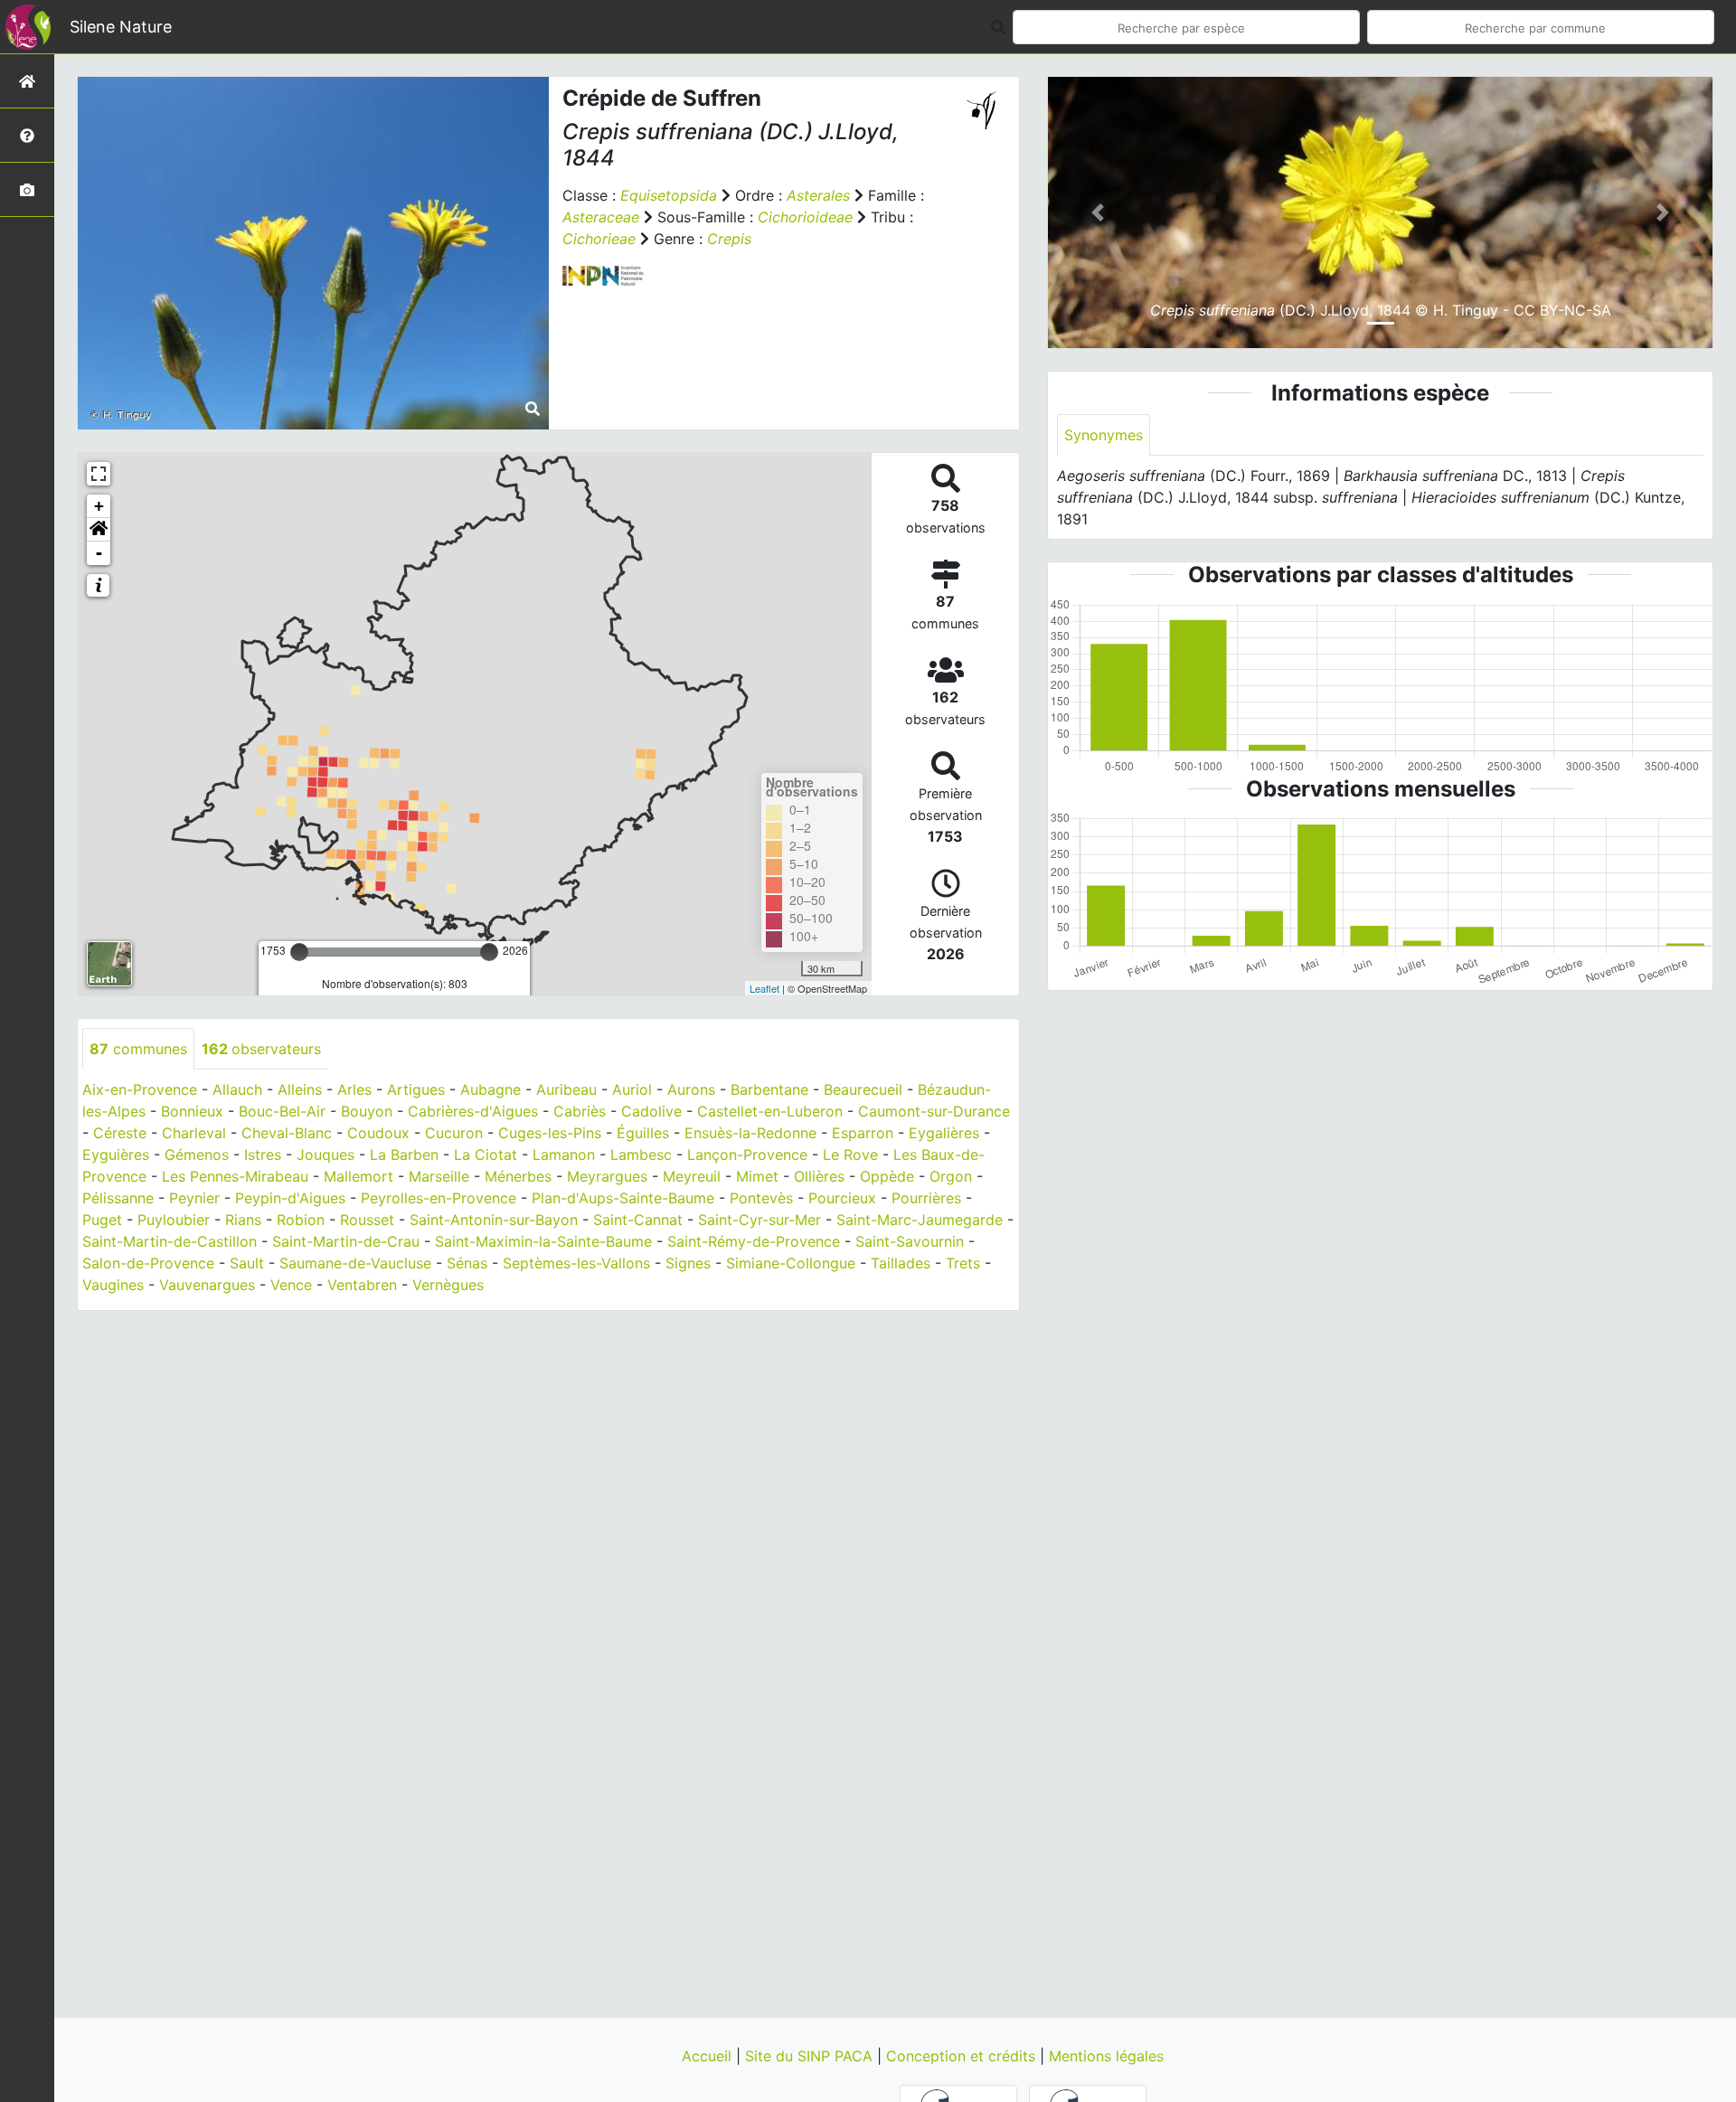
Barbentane (769, 1089)
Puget (102, 1220)
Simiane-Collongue (791, 1263)
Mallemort (359, 1176)
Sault (247, 1263)
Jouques (325, 1155)
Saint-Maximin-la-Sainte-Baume (543, 1241)
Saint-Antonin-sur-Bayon (494, 1220)
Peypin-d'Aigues (290, 1198)
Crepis (729, 239)
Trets (963, 1263)
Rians (243, 1220)
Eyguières (116, 1155)
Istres (263, 1155)
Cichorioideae (805, 217)
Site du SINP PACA (811, 2056)
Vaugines (113, 1285)
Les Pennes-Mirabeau (235, 1176)
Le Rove (850, 1155)
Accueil (709, 2056)
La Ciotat (486, 1155)
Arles (354, 1089)
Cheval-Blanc (287, 1133)
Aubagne (491, 1089)
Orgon (951, 1176)
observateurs (261, 1049)
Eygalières (944, 1133)
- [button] (99, 553)
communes (138, 1049)
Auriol (632, 1089)
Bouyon (367, 1111)
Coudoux (378, 1133)
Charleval (194, 1133)
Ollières (819, 1176)
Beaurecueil (863, 1089)
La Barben (404, 1155)
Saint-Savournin (910, 1241)
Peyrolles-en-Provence (439, 1198)
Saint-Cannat (638, 1220)
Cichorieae (599, 239)
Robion (301, 1220)
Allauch (237, 1089)
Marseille (439, 1176)
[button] (99, 530)
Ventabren (362, 1285)
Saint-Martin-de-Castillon (170, 1241)
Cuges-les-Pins (550, 1133)
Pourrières (926, 1198)
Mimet (757, 1176)
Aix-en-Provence (140, 1089)
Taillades (901, 1263)
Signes (688, 1263)
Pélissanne (118, 1198)
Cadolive (651, 1111)
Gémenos (197, 1155)
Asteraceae (601, 217)
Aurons (691, 1089)
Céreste (120, 1133)
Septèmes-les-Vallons (576, 1263)
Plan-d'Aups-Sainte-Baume (623, 1198)
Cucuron (454, 1133)
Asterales (818, 195)
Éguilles (643, 1133)
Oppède (887, 1176)
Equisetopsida (669, 195)
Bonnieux (192, 1111)
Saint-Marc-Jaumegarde (920, 1220)
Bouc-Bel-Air (282, 1111)
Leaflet (764, 988)
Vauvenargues (207, 1285)
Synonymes (1104, 435)
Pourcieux (842, 1198)
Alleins (300, 1089)
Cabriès (580, 1111)
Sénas (467, 1263)
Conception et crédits (963, 2056)
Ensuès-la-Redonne (750, 1133)
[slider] (299, 952)
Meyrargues (607, 1176)
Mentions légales (1106, 2056)
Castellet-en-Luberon (770, 1111)
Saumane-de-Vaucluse (355, 1263)
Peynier (194, 1198)
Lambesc (641, 1155)
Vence (291, 1285)
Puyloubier (174, 1220)
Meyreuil (692, 1176)
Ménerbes (518, 1176)
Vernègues (448, 1285)
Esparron (863, 1133)
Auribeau (566, 1089)
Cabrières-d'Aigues (473, 1111)
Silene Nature (121, 27)
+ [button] (99, 506)
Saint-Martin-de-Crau (346, 1241)
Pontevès (761, 1198)
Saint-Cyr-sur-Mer (759, 1220)
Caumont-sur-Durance (934, 1111)
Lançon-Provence (747, 1155)
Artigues (416, 1089)
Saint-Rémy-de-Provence (754, 1241)
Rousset (367, 1220)
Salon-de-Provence (148, 1263)
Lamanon (564, 1155)
